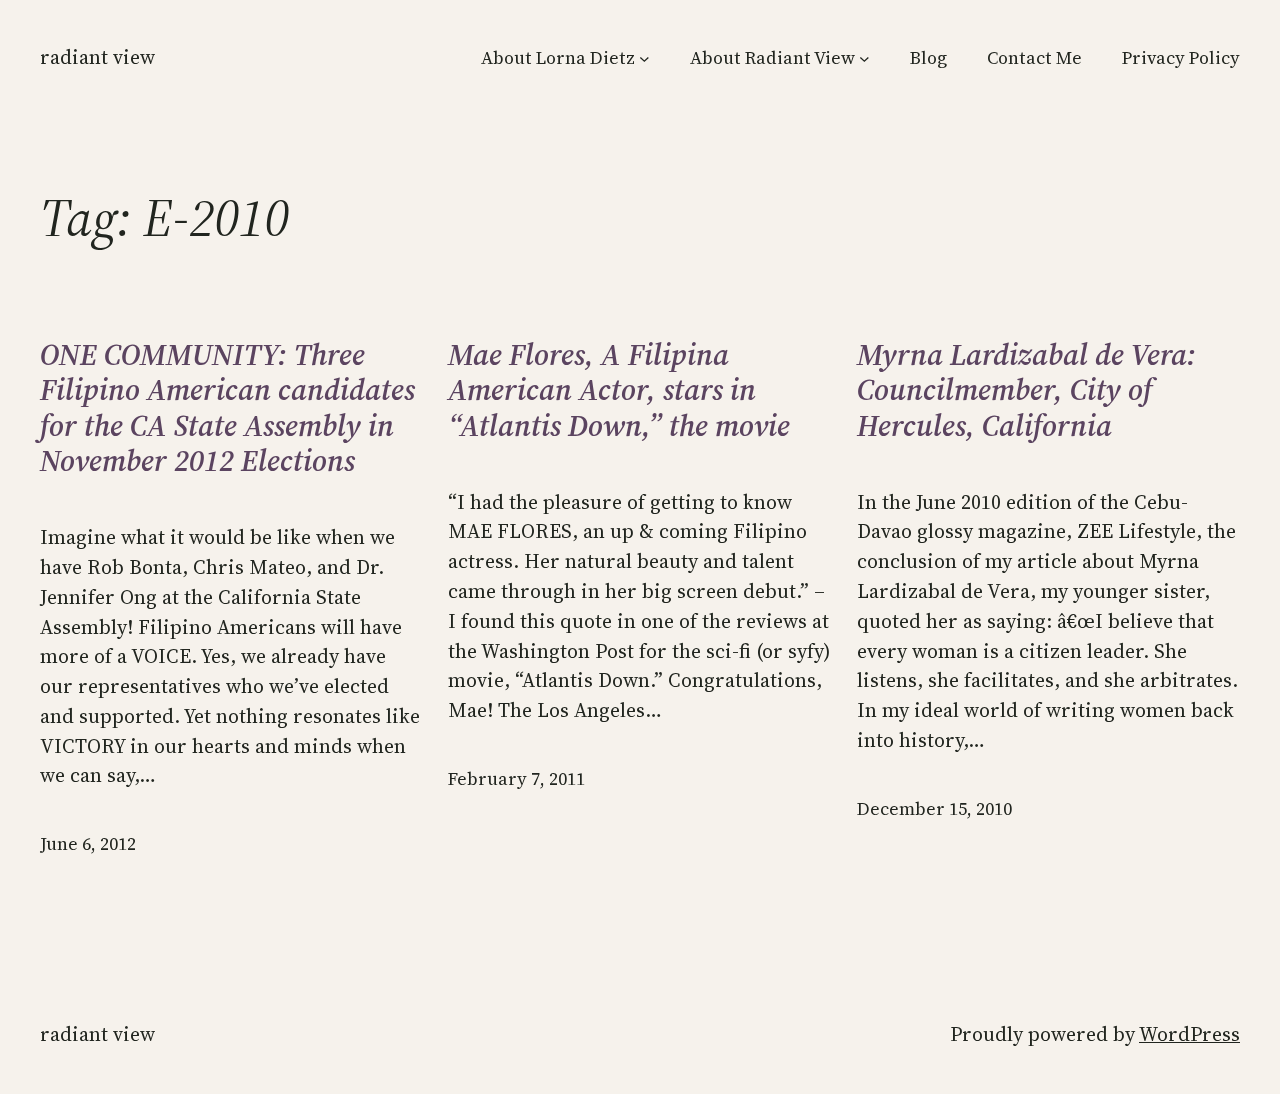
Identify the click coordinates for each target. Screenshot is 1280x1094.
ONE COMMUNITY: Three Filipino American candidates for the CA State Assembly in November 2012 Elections (227, 408)
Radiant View (97, 57)
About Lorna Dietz (558, 58)
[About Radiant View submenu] (864, 58)
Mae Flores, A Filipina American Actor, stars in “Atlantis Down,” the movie (619, 390)
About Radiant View (772, 58)
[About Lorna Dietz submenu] (644, 58)
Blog (928, 58)
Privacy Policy (1181, 58)
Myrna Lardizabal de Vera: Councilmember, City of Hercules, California (1026, 390)
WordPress (1189, 1034)
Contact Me (1034, 58)
